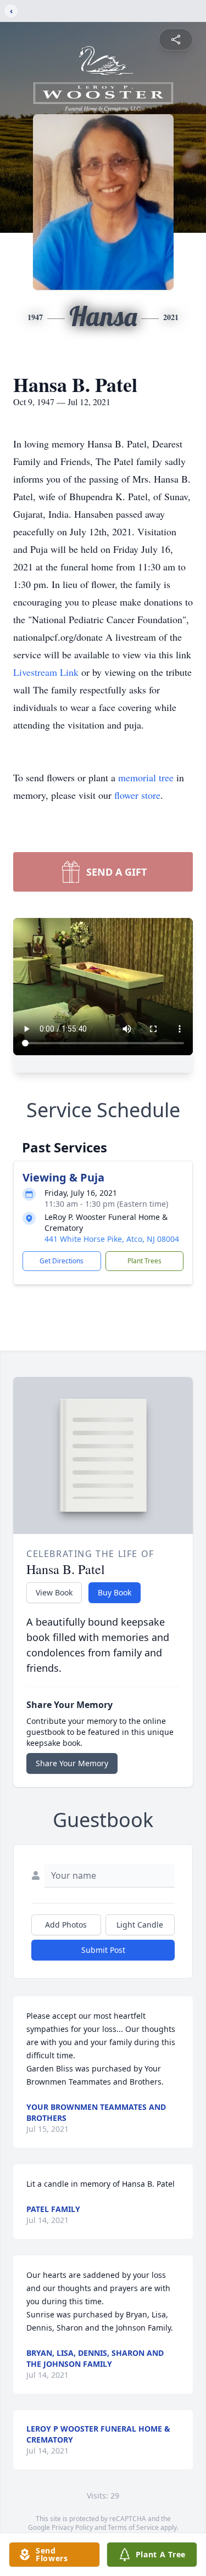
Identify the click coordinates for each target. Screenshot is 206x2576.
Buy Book (115, 1592)
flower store (137, 795)
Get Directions (62, 1261)
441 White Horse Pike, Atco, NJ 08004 (112, 1239)
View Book (54, 1592)
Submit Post (103, 1950)
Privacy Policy (72, 2527)
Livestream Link (47, 672)
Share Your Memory (72, 1763)
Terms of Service (133, 2527)
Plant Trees (144, 1261)
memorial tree (146, 777)
